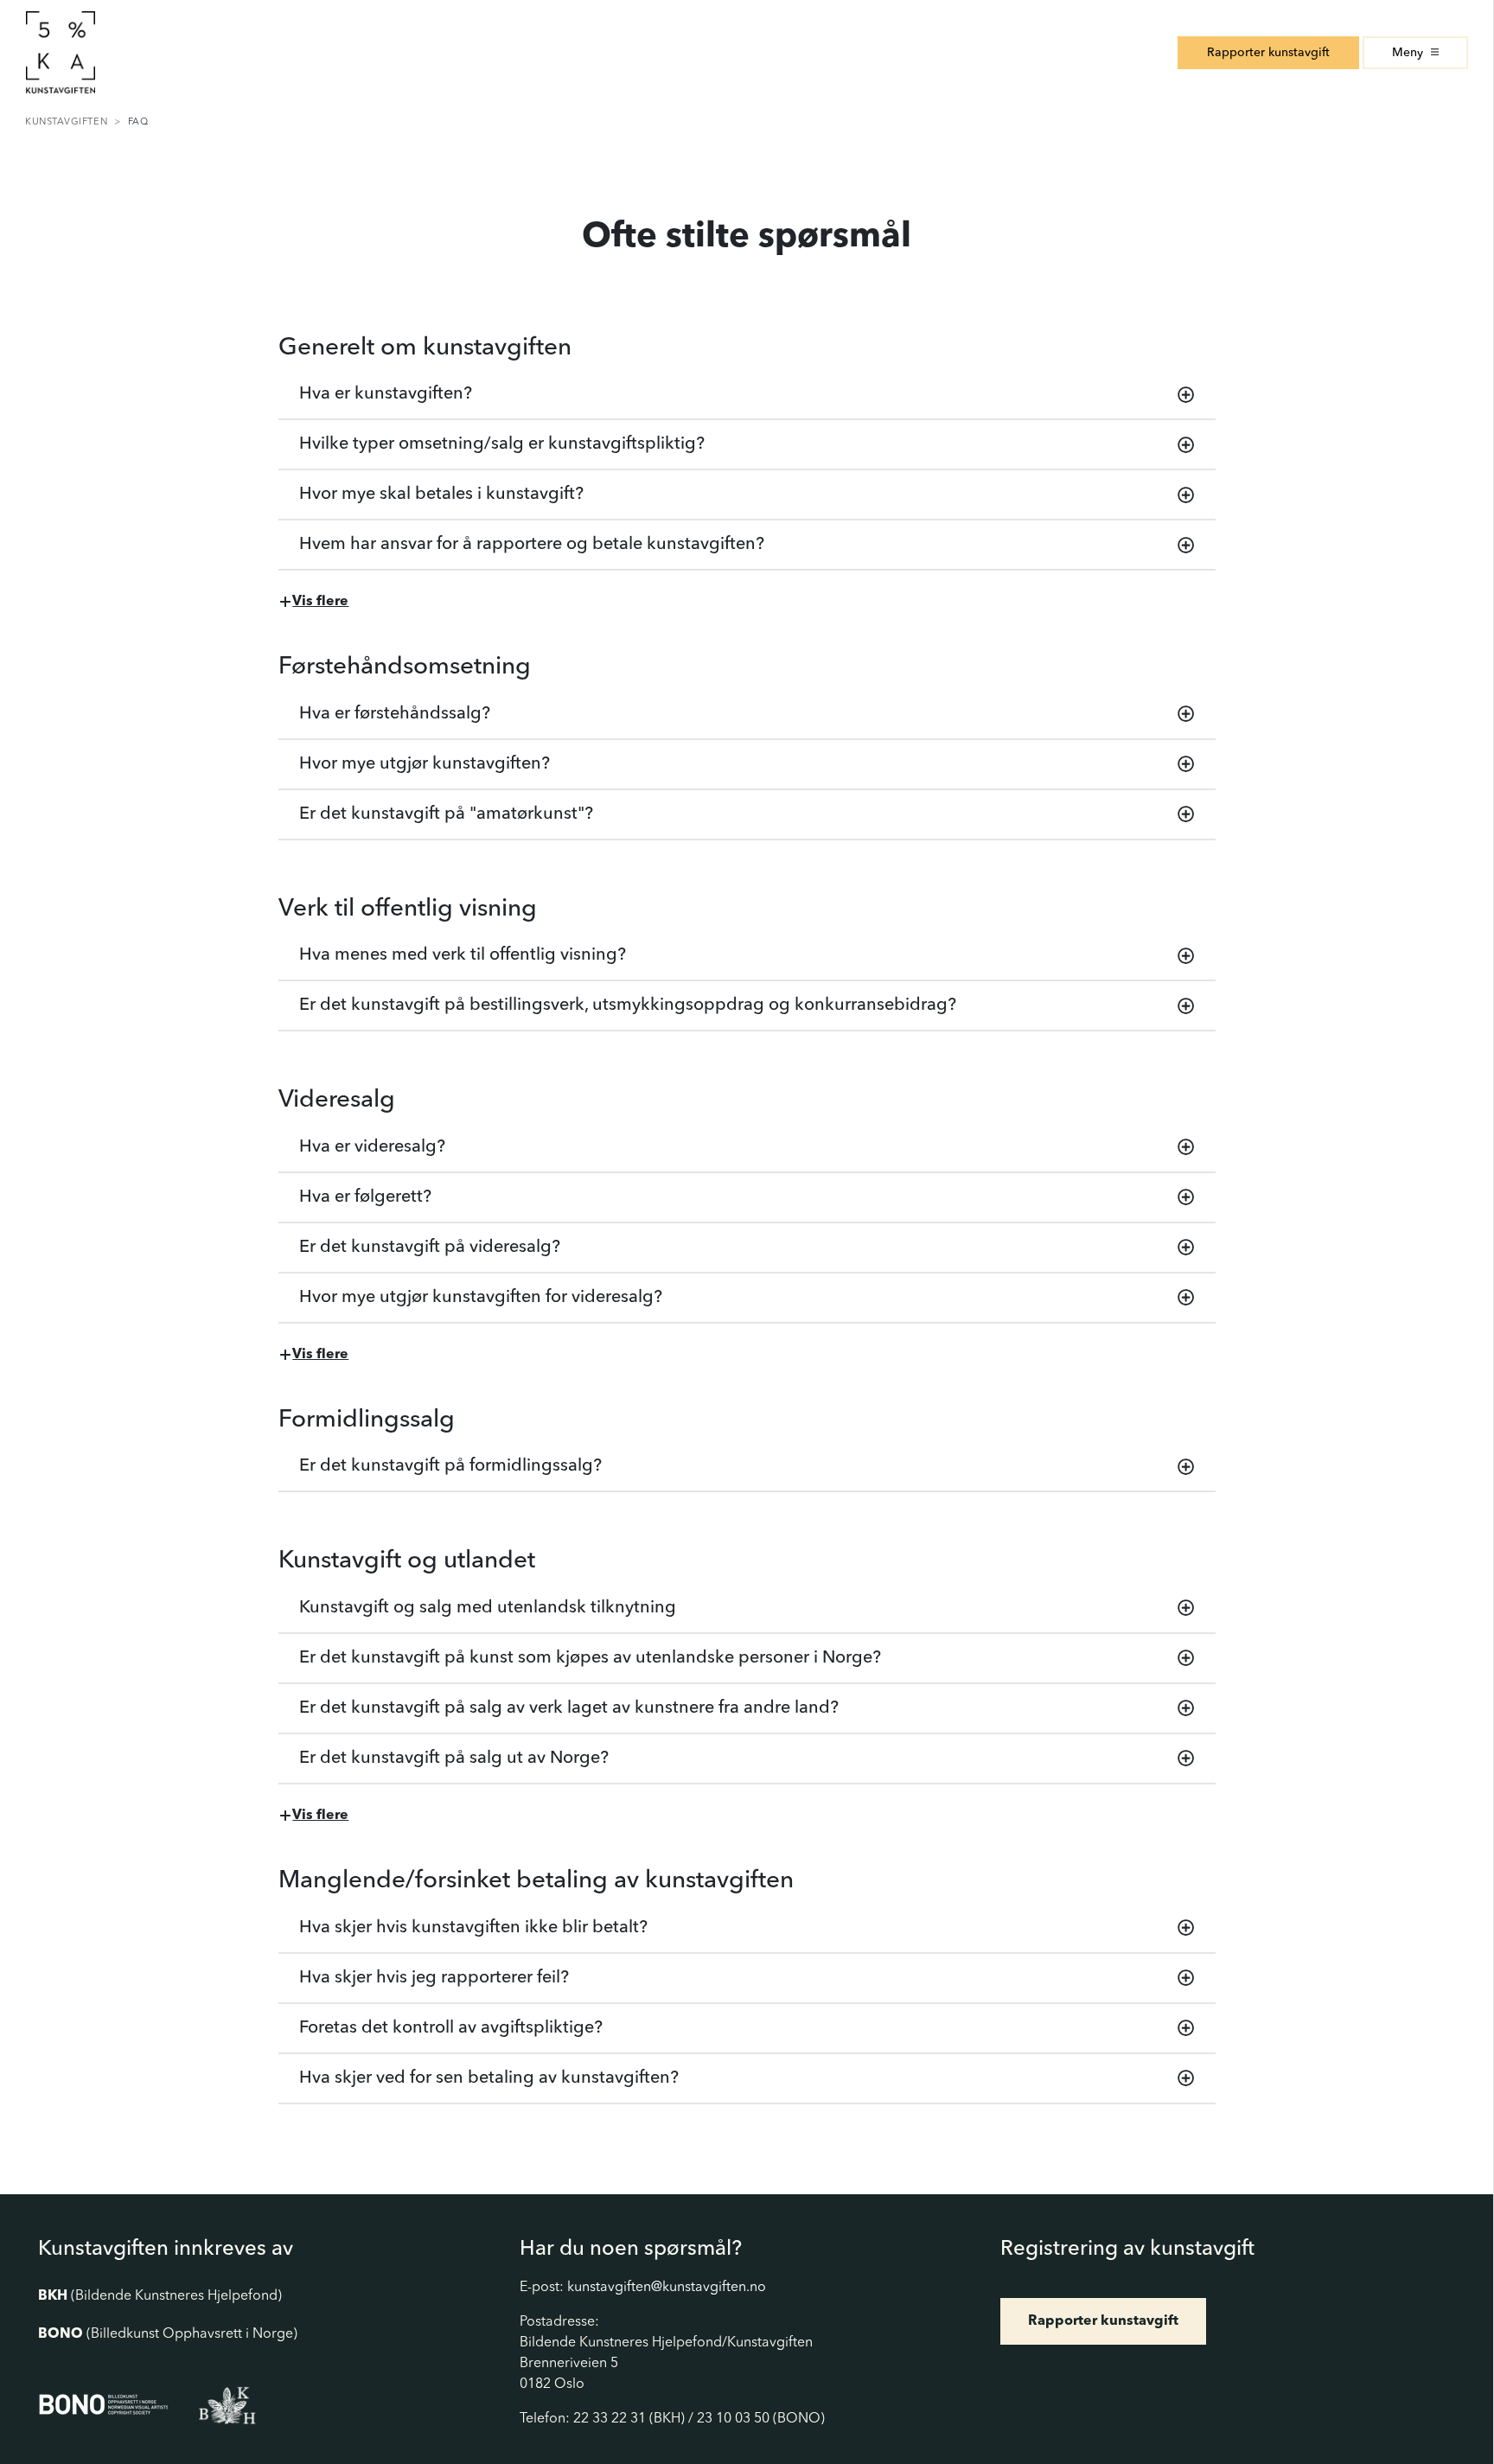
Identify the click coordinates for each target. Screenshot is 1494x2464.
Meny (1409, 53)
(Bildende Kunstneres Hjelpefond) (160, 2296)
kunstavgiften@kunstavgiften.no (667, 2288)
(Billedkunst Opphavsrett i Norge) (168, 2334)
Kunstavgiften (66, 122)
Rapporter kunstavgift (1268, 53)
